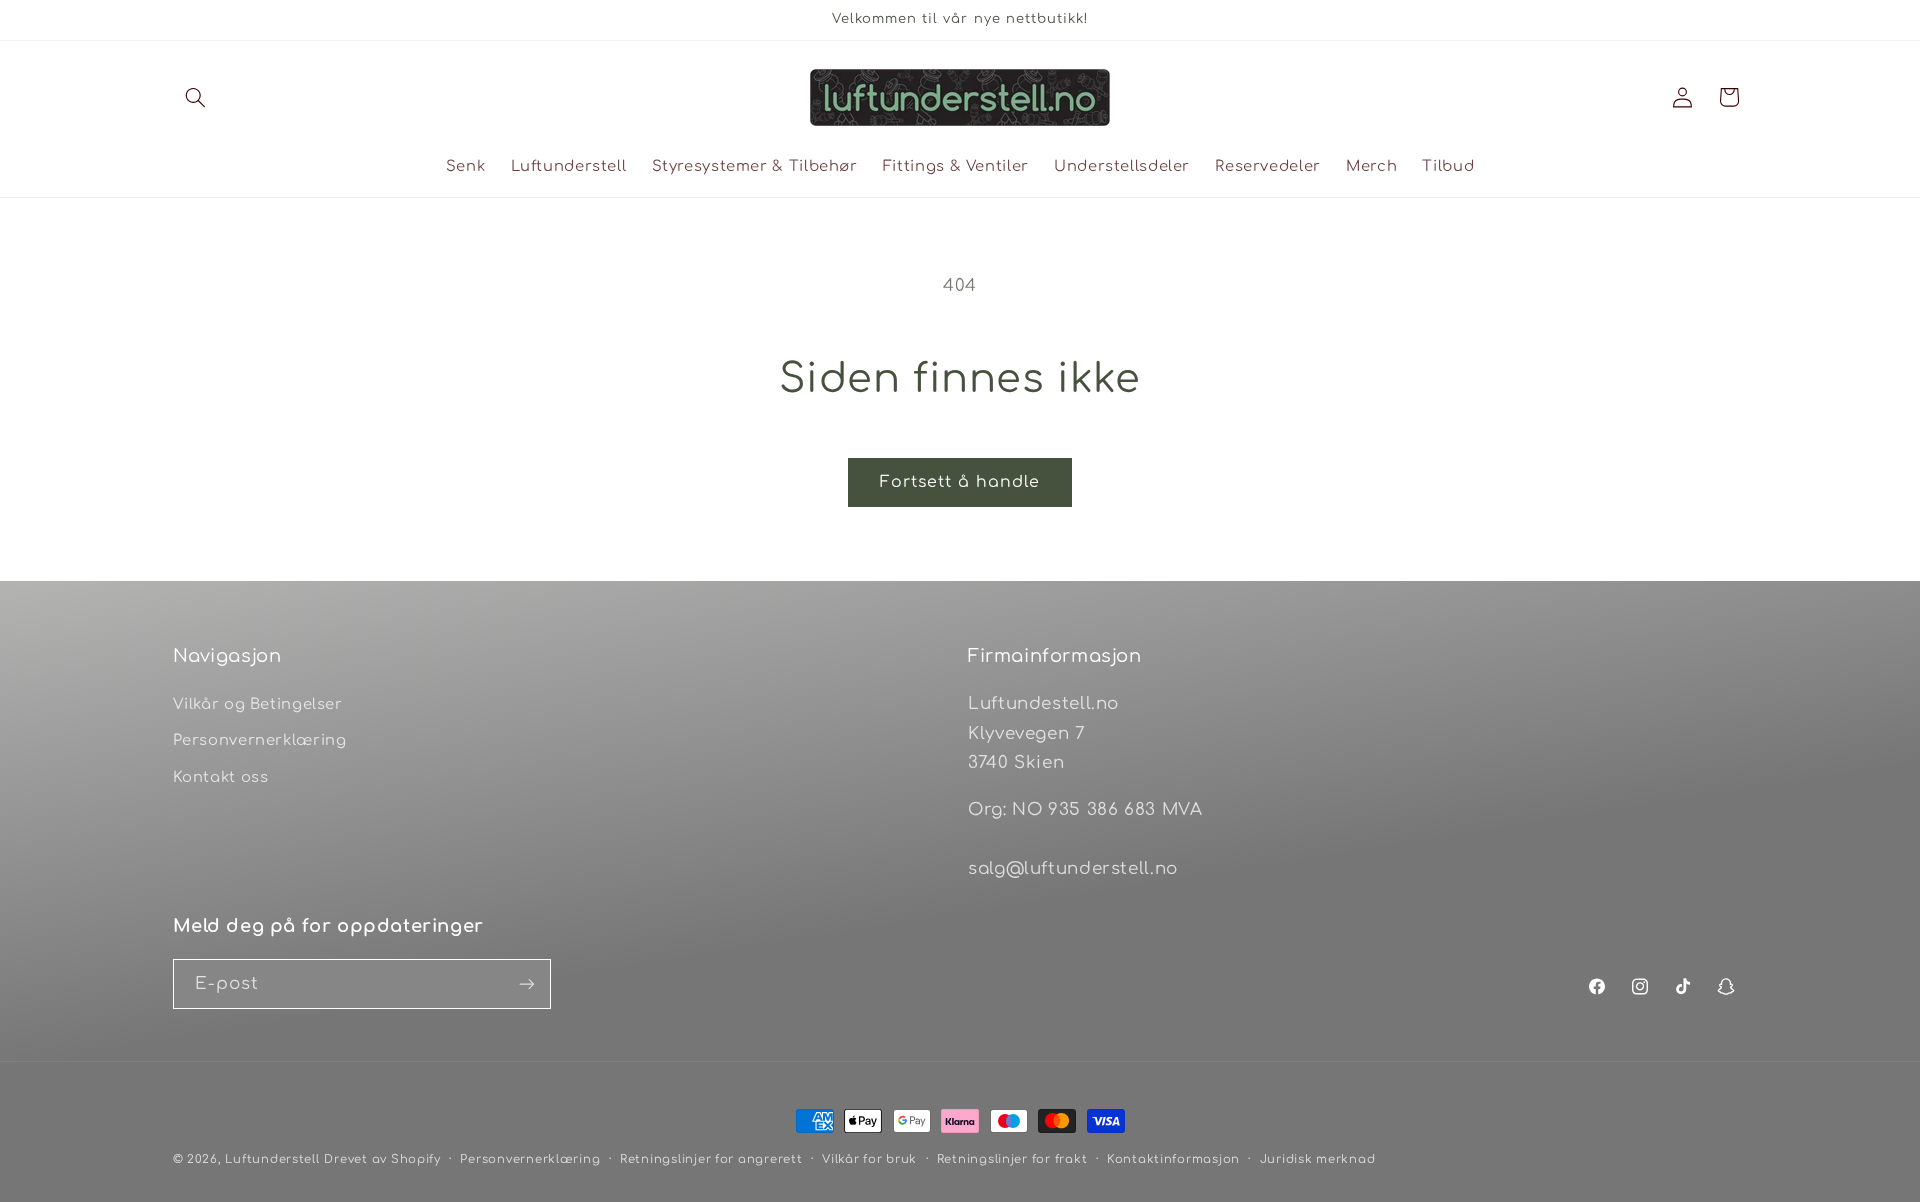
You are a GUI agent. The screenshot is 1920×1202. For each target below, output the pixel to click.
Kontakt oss (221, 777)
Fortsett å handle (960, 482)
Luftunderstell (272, 1159)
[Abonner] (526, 983)
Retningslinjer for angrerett (711, 1159)
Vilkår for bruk (869, 1159)
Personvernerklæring (260, 740)
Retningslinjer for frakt (1012, 1159)
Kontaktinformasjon (1173, 1159)
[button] (196, 97)
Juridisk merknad (1318, 1159)
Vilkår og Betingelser (258, 704)
